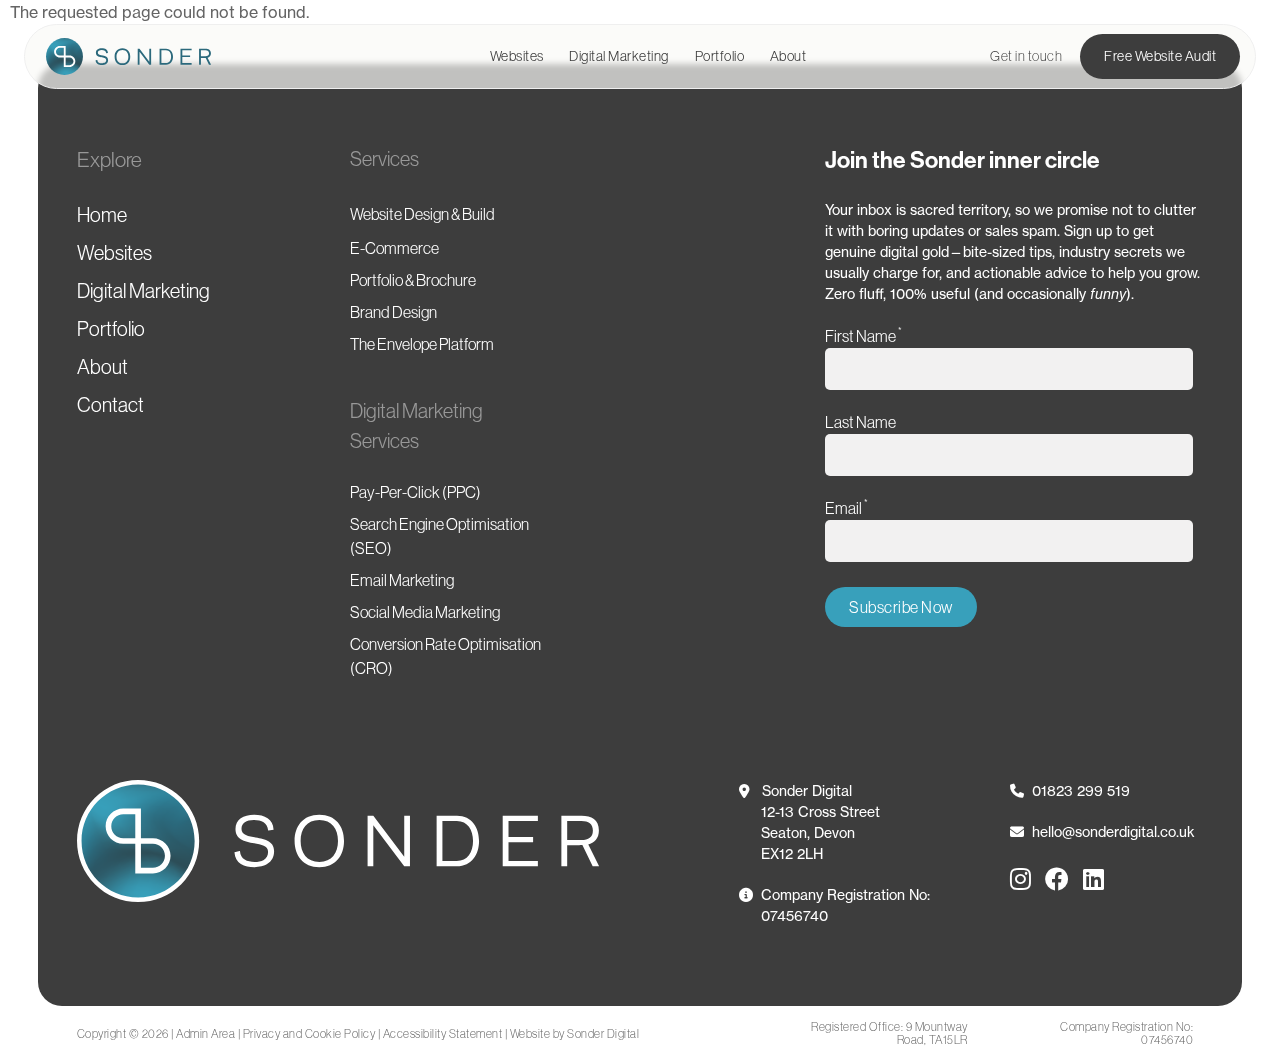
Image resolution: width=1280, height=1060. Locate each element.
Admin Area (205, 1033)
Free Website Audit (1160, 56)
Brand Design (393, 312)
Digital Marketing (619, 56)
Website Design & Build (422, 214)
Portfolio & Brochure (413, 280)
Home (102, 215)
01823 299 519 (1081, 790)
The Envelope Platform (422, 344)
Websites (517, 56)
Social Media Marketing (425, 612)
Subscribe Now (901, 607)
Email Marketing (402, 580)
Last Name (860, 422)
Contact (110, 405)
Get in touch (1026, 56)
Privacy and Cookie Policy (309, 1033)
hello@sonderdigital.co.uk (1113, 831)
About (788, 56)
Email (846, 507)
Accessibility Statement (443, 1033)
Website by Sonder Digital (575, 1033)
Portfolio (720, 56)
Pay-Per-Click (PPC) (415, 492)
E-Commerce (394, 248)
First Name (863, 335)
